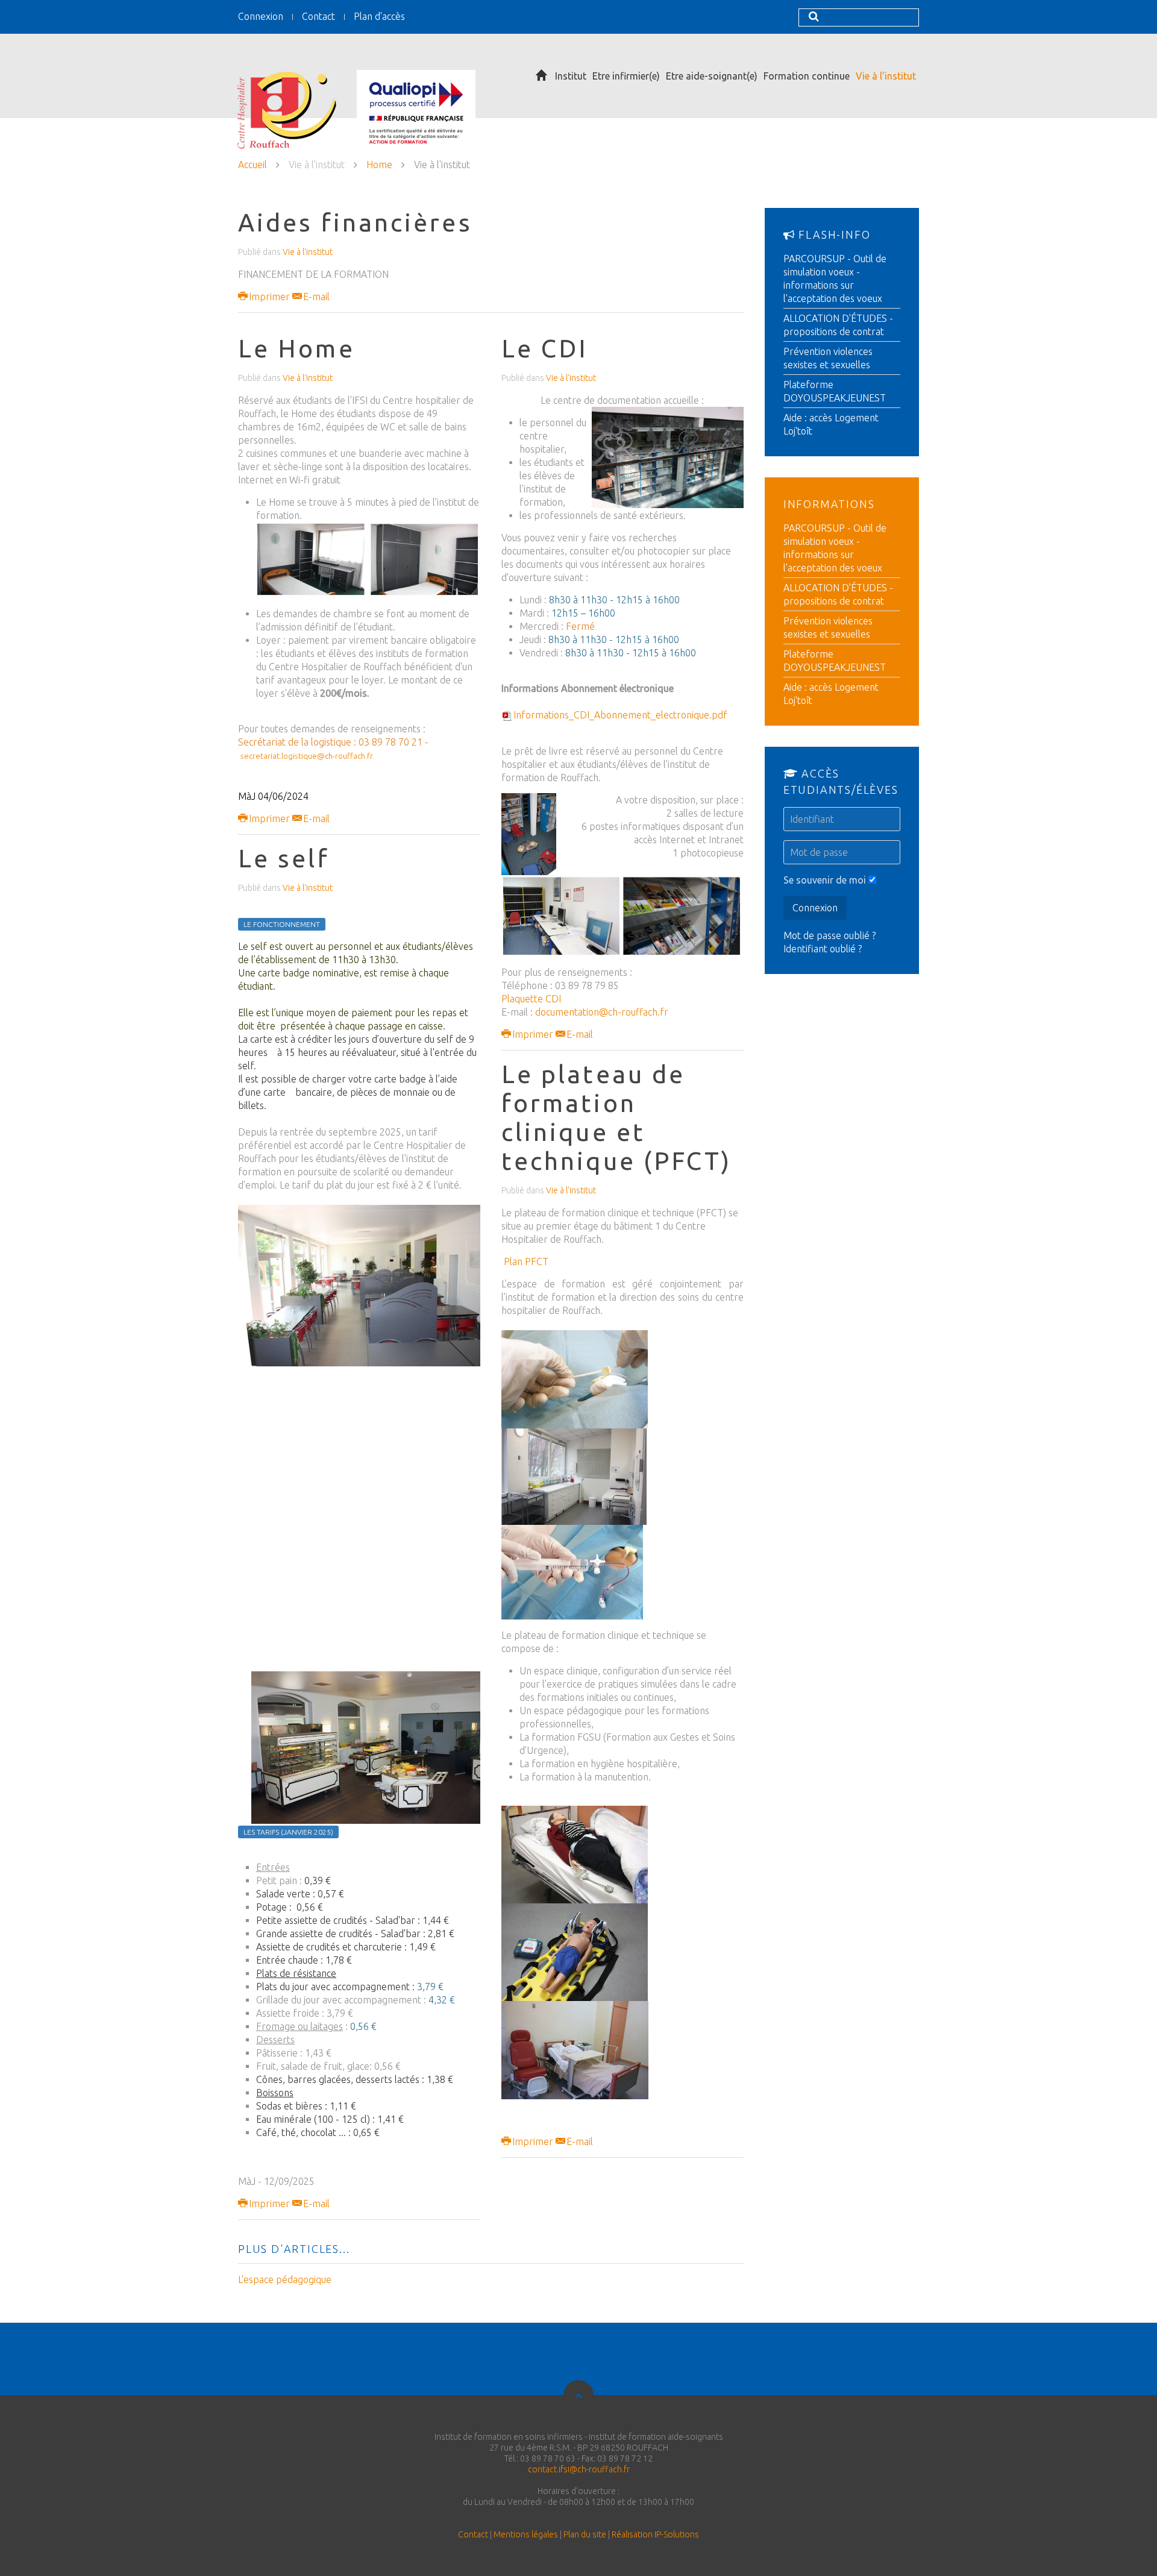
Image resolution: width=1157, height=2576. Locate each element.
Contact (318, 16)
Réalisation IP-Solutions (655, 2534)
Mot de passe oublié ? (829, 935)
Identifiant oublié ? (823, 949)
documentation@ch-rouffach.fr (602, 1012)
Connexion (261, 16)
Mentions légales (526, 2534)
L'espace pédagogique (285, 2279)
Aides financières (355, 222)
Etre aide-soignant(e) (712, 76)
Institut (571, 76)
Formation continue (807, 76)
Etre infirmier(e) (626, 76)
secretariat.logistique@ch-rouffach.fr (307, 756)
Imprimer (269, 297)
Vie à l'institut (886, 76)
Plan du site (585, 2534)
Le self (284, 858)
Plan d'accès (379, 16)
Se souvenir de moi (825, 880)
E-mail (315, 297)
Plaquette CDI (531, 999)
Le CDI (545, 348)
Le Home (296, 348)
